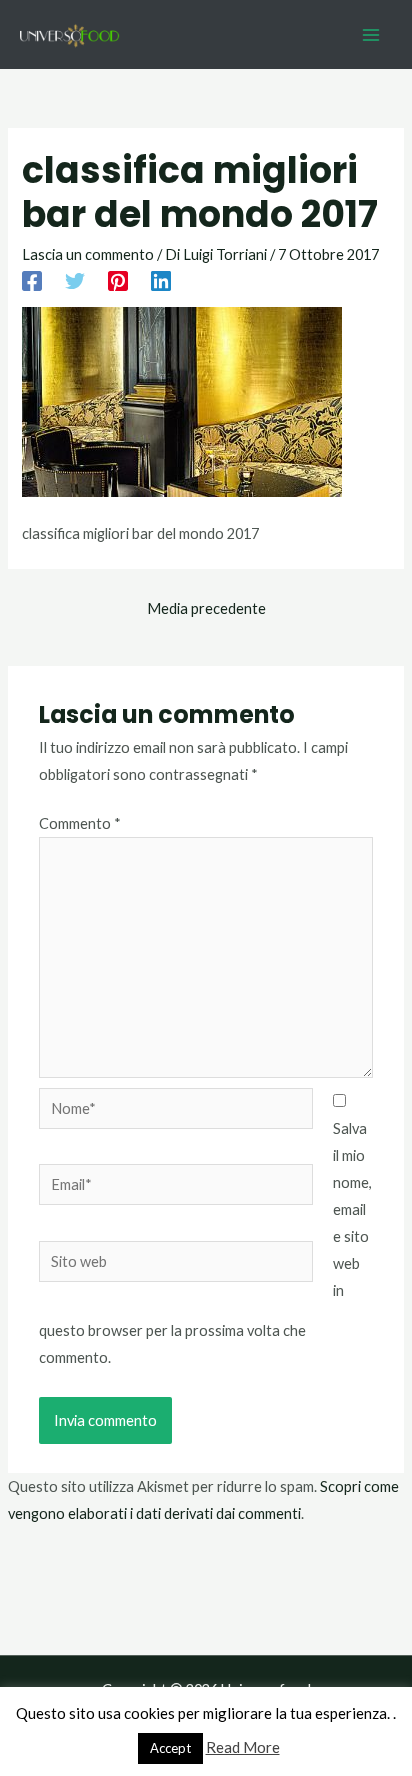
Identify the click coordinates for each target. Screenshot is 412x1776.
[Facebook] (32, 280)
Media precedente (206, 608)
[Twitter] (75, 280)
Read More (243, 1747)
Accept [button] (170, 1748)
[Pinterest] (118, 280)
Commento (80, 823)
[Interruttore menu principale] (371, 35)
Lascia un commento (88, 254)
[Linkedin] (161, 280)
